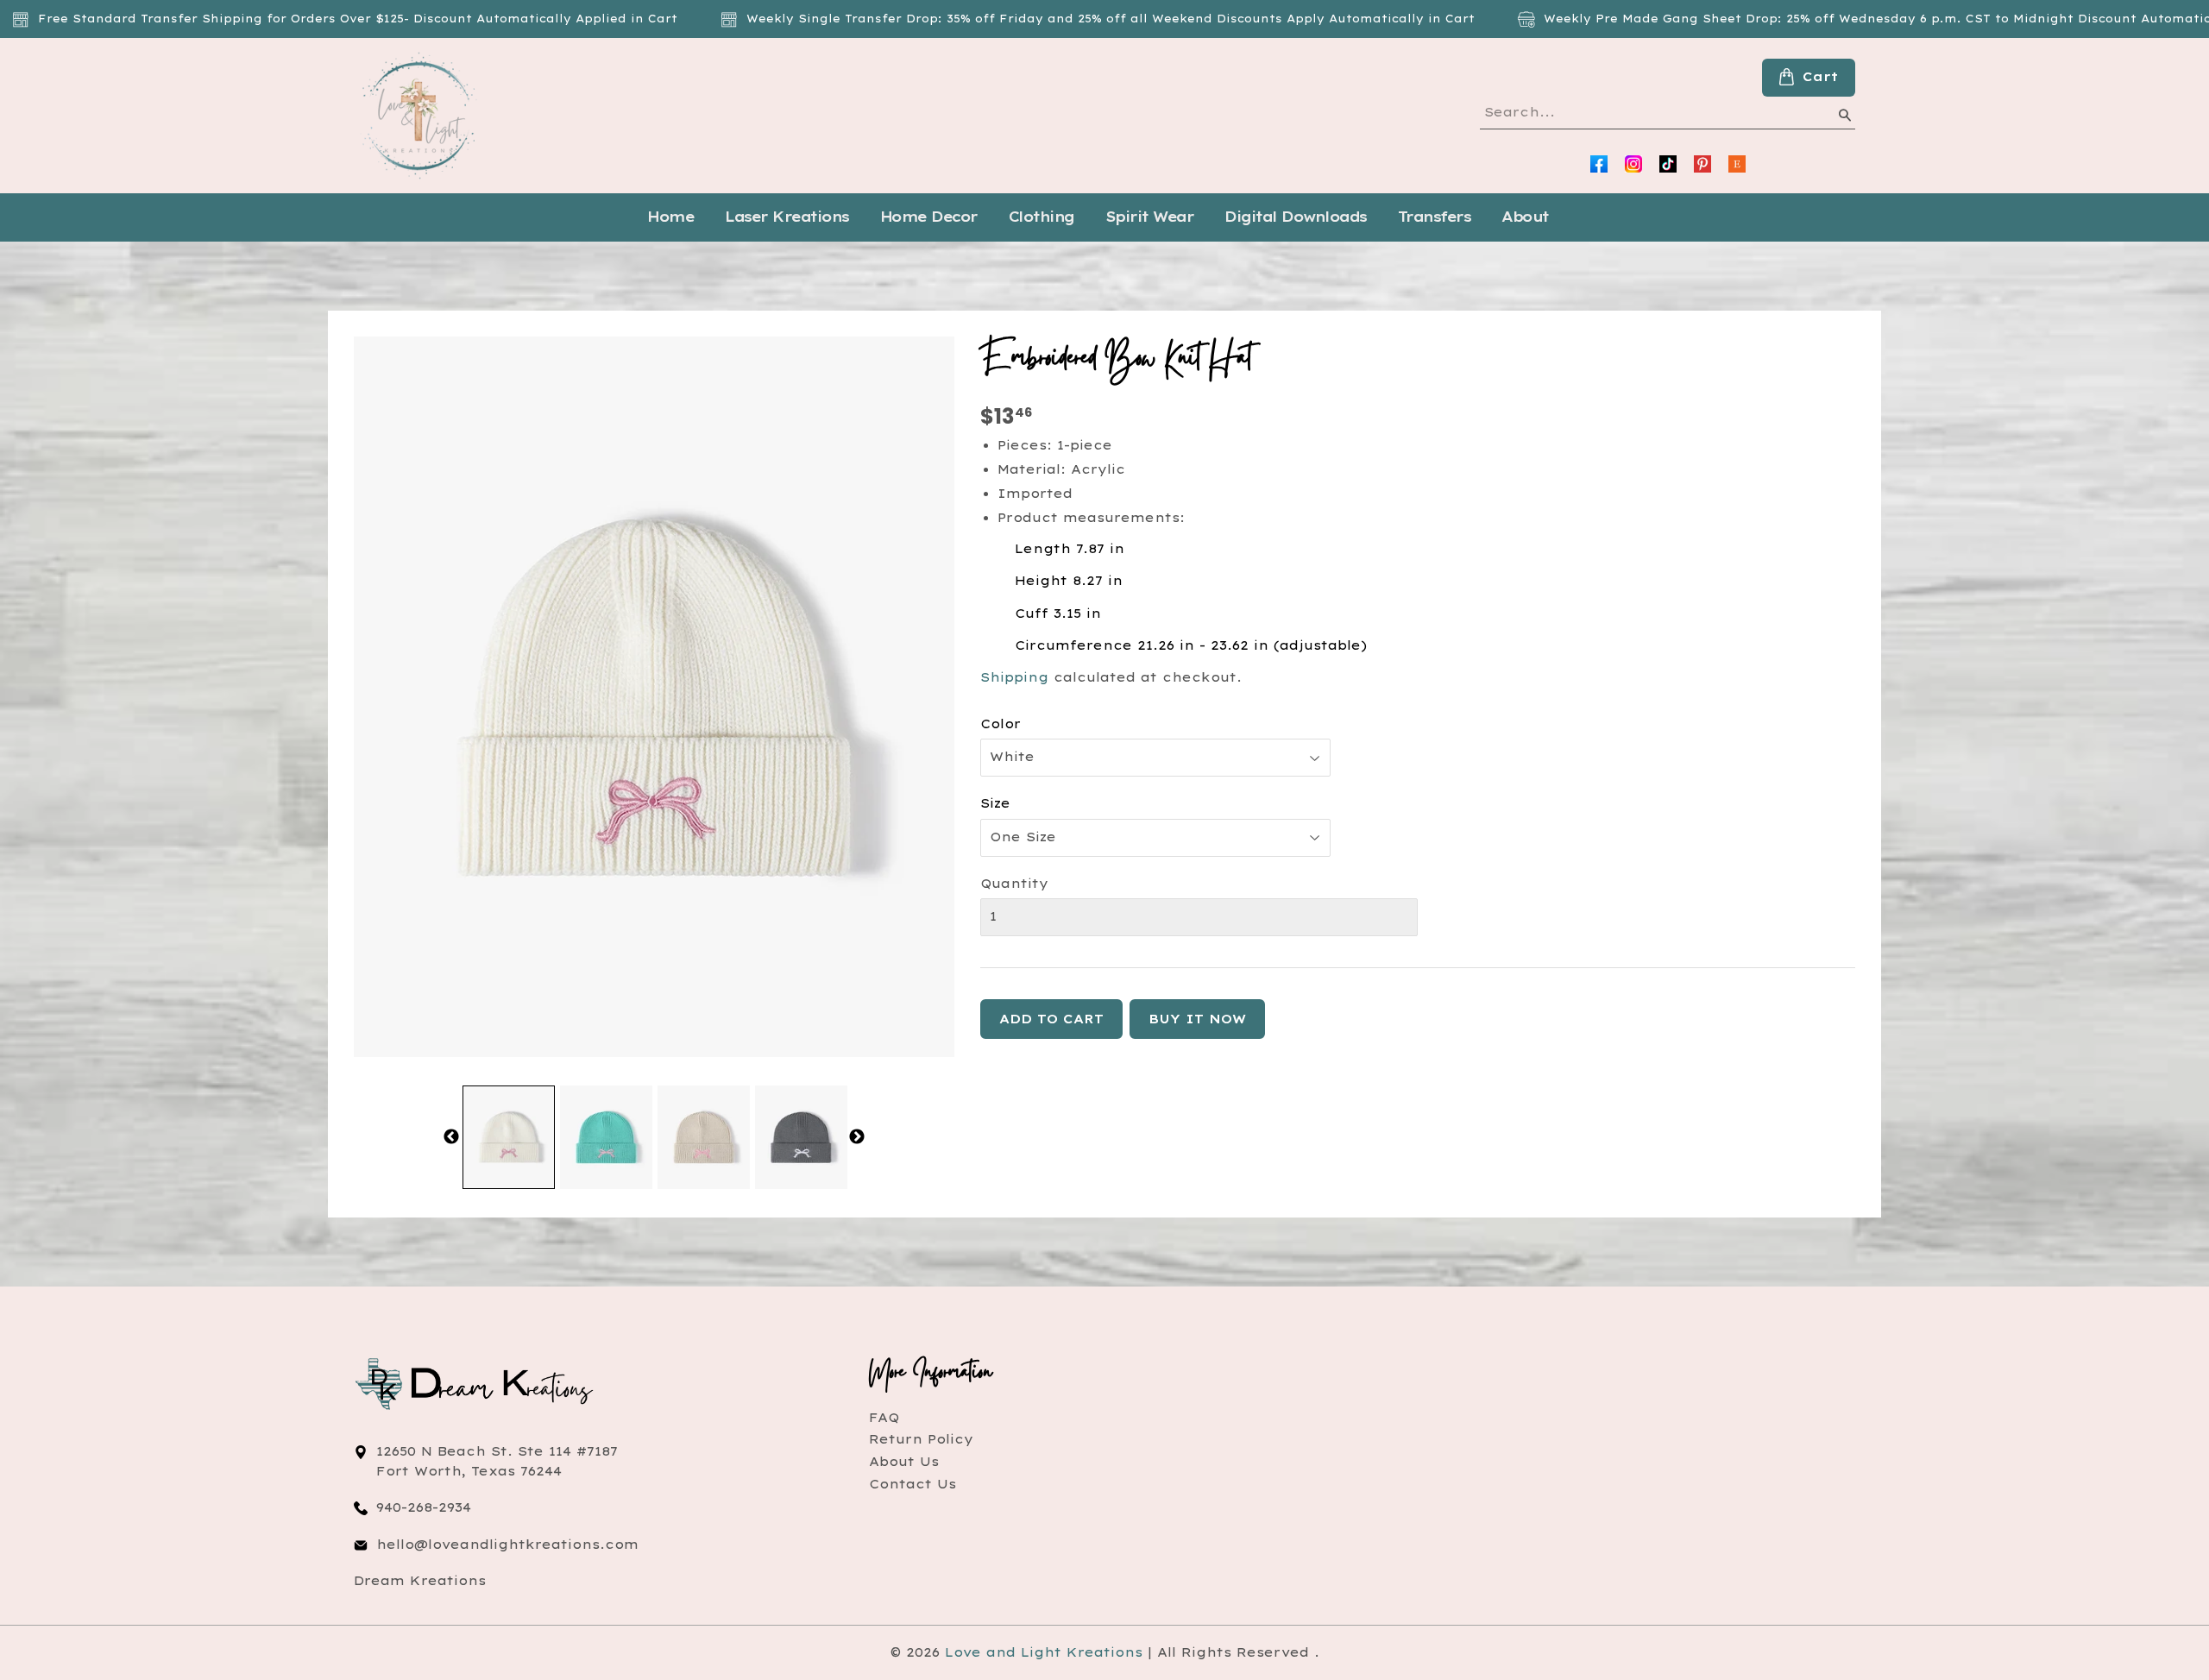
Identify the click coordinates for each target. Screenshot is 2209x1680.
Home (670, 217)
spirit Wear (1150, 217)
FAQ (884, 1418)
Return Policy (921, 1439)
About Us (904, 1462)
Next (857, 1137)
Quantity (1014, 884)
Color (1001, 724)
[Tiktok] (1668, 164)
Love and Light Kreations (1044, 1652)
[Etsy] (1737, 164)
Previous (451, 1137)
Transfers (1435, 217)
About (1525, 217)
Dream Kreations (420, 1581)
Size (995, 803)
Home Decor (929, 217)
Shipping (1014, 677)
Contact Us (913, 1484)
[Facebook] (1599, 164)
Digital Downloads (1296, 217)
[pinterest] (1702, 164)
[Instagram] (1633, 164)
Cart (1820, 77)
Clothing (1042, 217)
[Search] (1844, 118)
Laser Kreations (787, 217)
